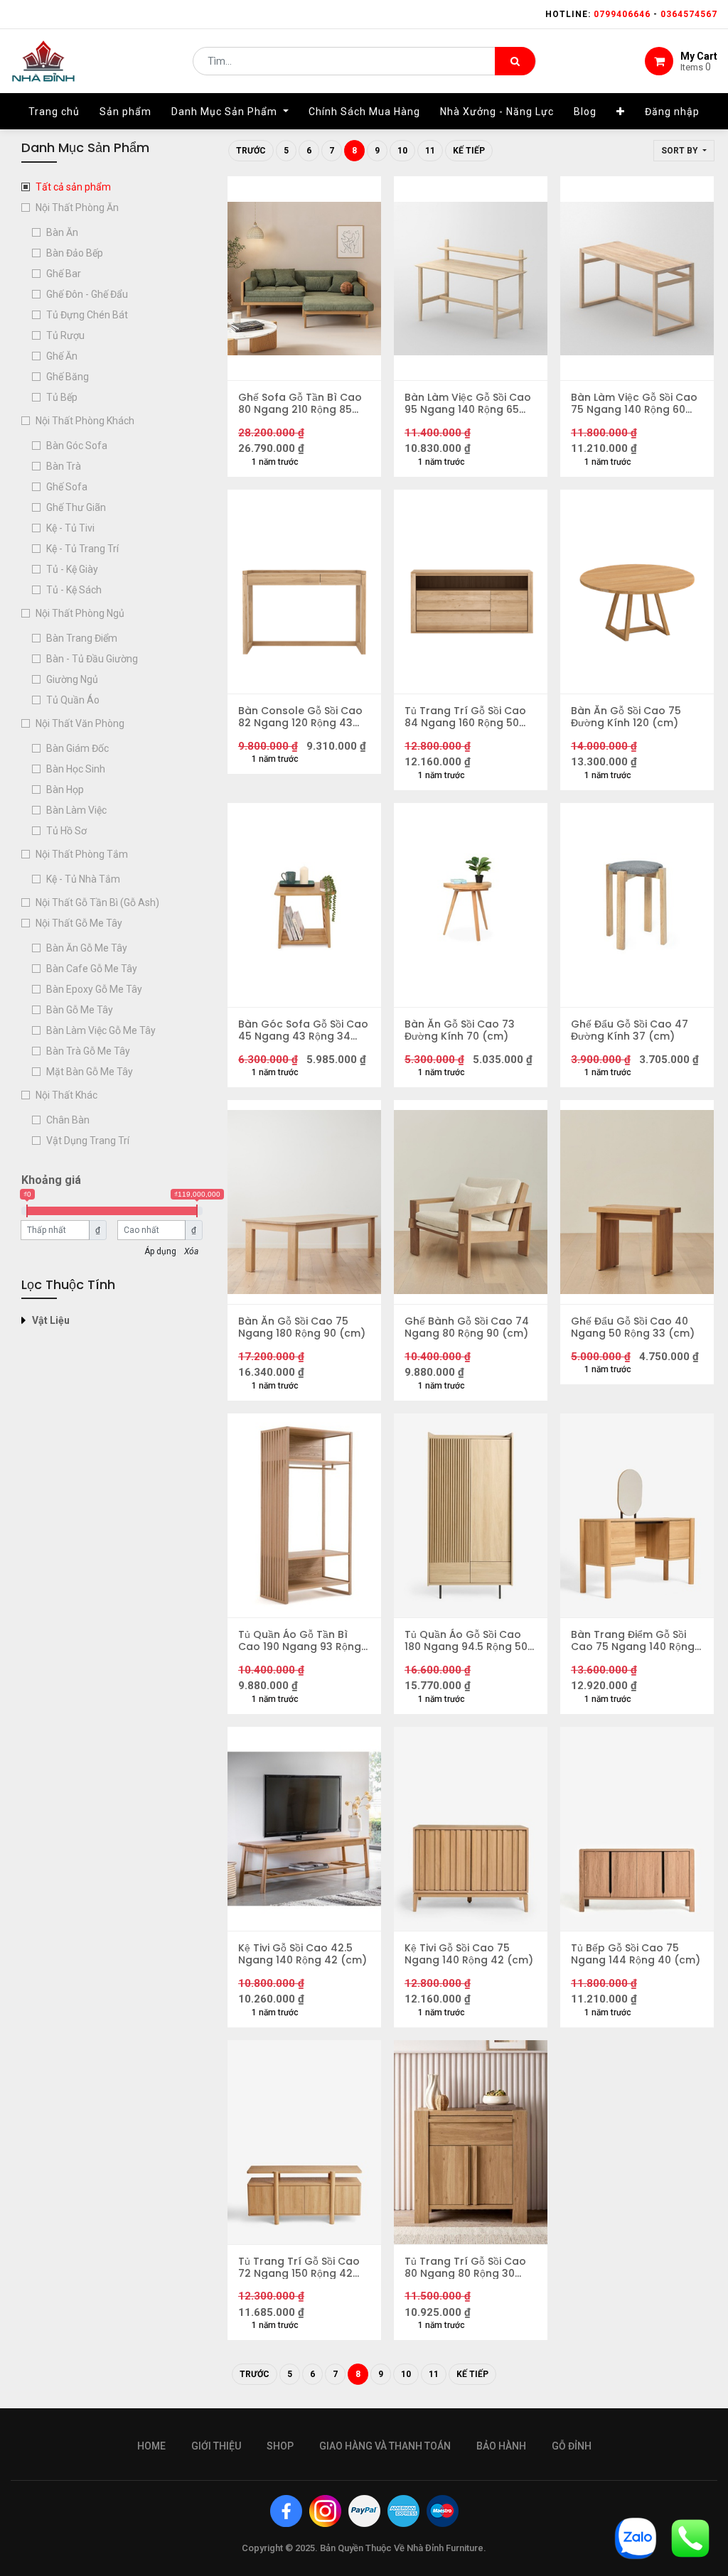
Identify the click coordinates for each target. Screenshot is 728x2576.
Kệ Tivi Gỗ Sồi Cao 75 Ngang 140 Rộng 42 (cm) (469, 1954)
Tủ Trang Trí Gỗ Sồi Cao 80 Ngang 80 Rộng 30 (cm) (465, 2268)
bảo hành (501, 2446)
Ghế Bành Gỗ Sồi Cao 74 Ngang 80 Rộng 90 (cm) (467, 1327)
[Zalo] (636, 2537)
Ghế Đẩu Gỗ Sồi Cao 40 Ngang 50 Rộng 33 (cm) (633, 1327)
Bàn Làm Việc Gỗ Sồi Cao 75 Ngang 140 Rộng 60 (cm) (634, 404)
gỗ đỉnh (572, 2446)
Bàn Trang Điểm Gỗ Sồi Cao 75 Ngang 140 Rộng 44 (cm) (633, 1641)
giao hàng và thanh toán (385, 2446)
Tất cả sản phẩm (73, 187)
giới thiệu (216, 2446)
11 (430, 151)
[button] (621, 112)
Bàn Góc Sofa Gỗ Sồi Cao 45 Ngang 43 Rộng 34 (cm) (303, 1030)
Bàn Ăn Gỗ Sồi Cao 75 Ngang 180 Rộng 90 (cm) (302, 1327)
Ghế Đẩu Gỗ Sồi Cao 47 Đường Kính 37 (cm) (630, 1030)
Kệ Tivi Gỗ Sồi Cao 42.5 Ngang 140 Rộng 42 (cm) (303, 1954)
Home (151, 2446)
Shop (280, 2446)
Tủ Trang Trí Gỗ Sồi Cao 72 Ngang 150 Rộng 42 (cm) (299, 2268)
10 (402, 151)
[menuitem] (54, 112)
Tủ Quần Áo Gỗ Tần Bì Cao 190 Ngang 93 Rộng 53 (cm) (300, 1641)
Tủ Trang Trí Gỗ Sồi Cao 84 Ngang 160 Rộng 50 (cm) (465, 717)
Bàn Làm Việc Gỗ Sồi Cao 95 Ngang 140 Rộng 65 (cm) (468, 404)
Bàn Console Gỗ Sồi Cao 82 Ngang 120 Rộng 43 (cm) (300, 717)
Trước (251, 151)
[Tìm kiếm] (515, 61)
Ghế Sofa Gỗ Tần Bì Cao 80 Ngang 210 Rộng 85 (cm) (300, 404)
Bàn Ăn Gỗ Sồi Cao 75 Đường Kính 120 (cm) (626, 717)
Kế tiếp (469, 151)
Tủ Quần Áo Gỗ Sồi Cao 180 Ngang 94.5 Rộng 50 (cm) (466, 1641)
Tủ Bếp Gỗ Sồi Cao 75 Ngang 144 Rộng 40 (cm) (636, 1954)
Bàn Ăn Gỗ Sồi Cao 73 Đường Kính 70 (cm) (460, 1030)
